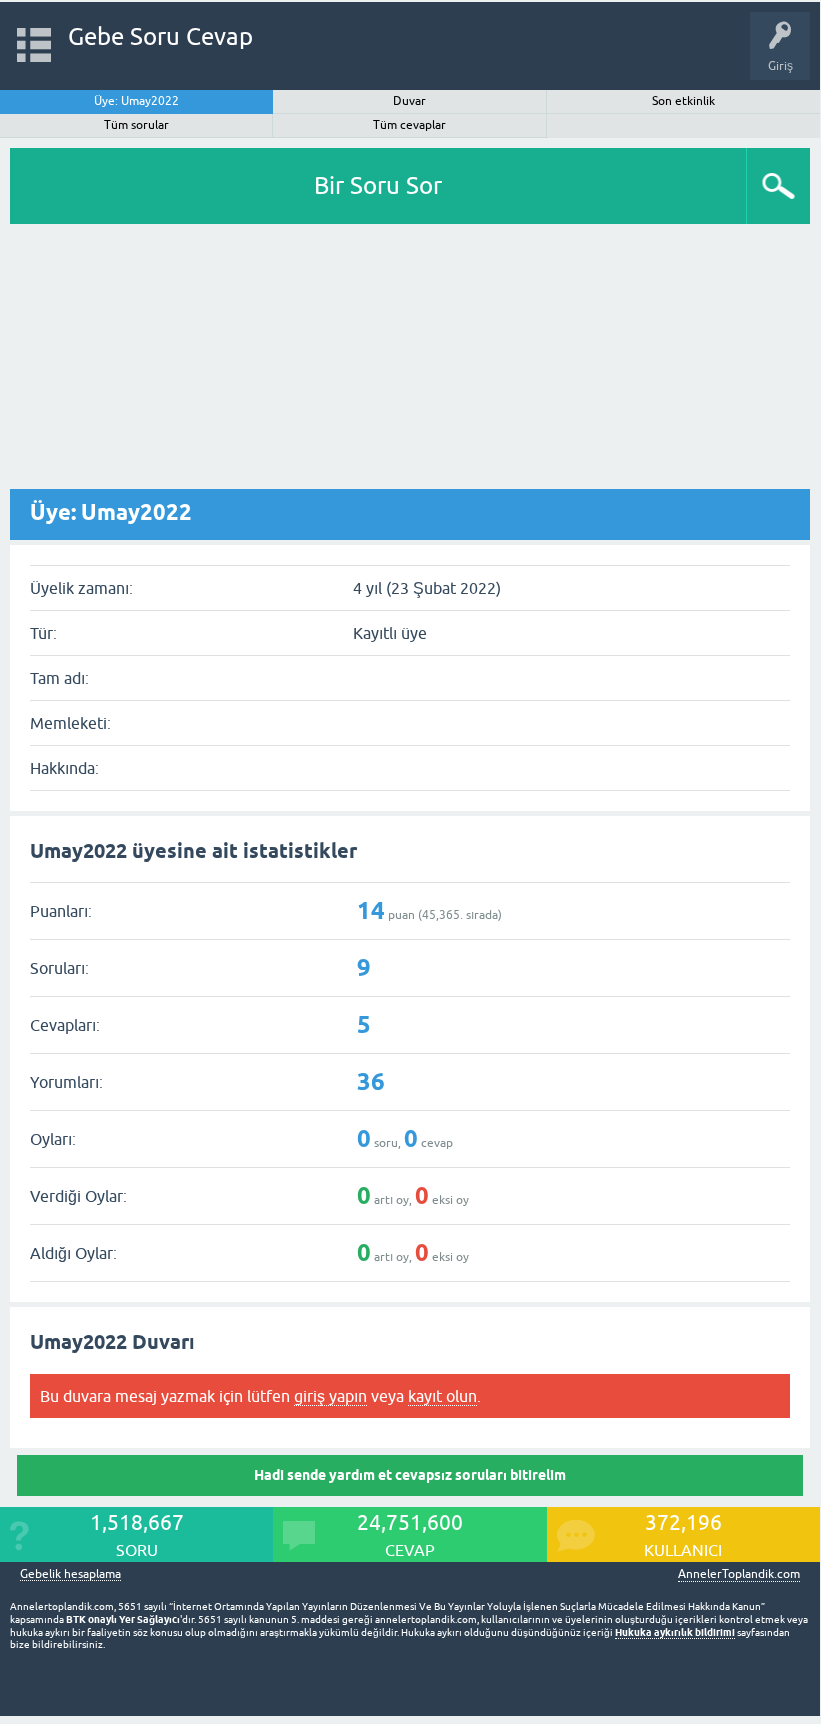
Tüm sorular (136, 125)
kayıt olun (442, 1396)
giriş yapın (330, 1396)
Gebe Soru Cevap (160, 36)
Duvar (409, 101)
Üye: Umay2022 (136, 101)
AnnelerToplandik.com (739, 1574)
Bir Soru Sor (378, 185)
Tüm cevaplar (409, 125)
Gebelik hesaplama (70, 1574)
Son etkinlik (683, 101)
